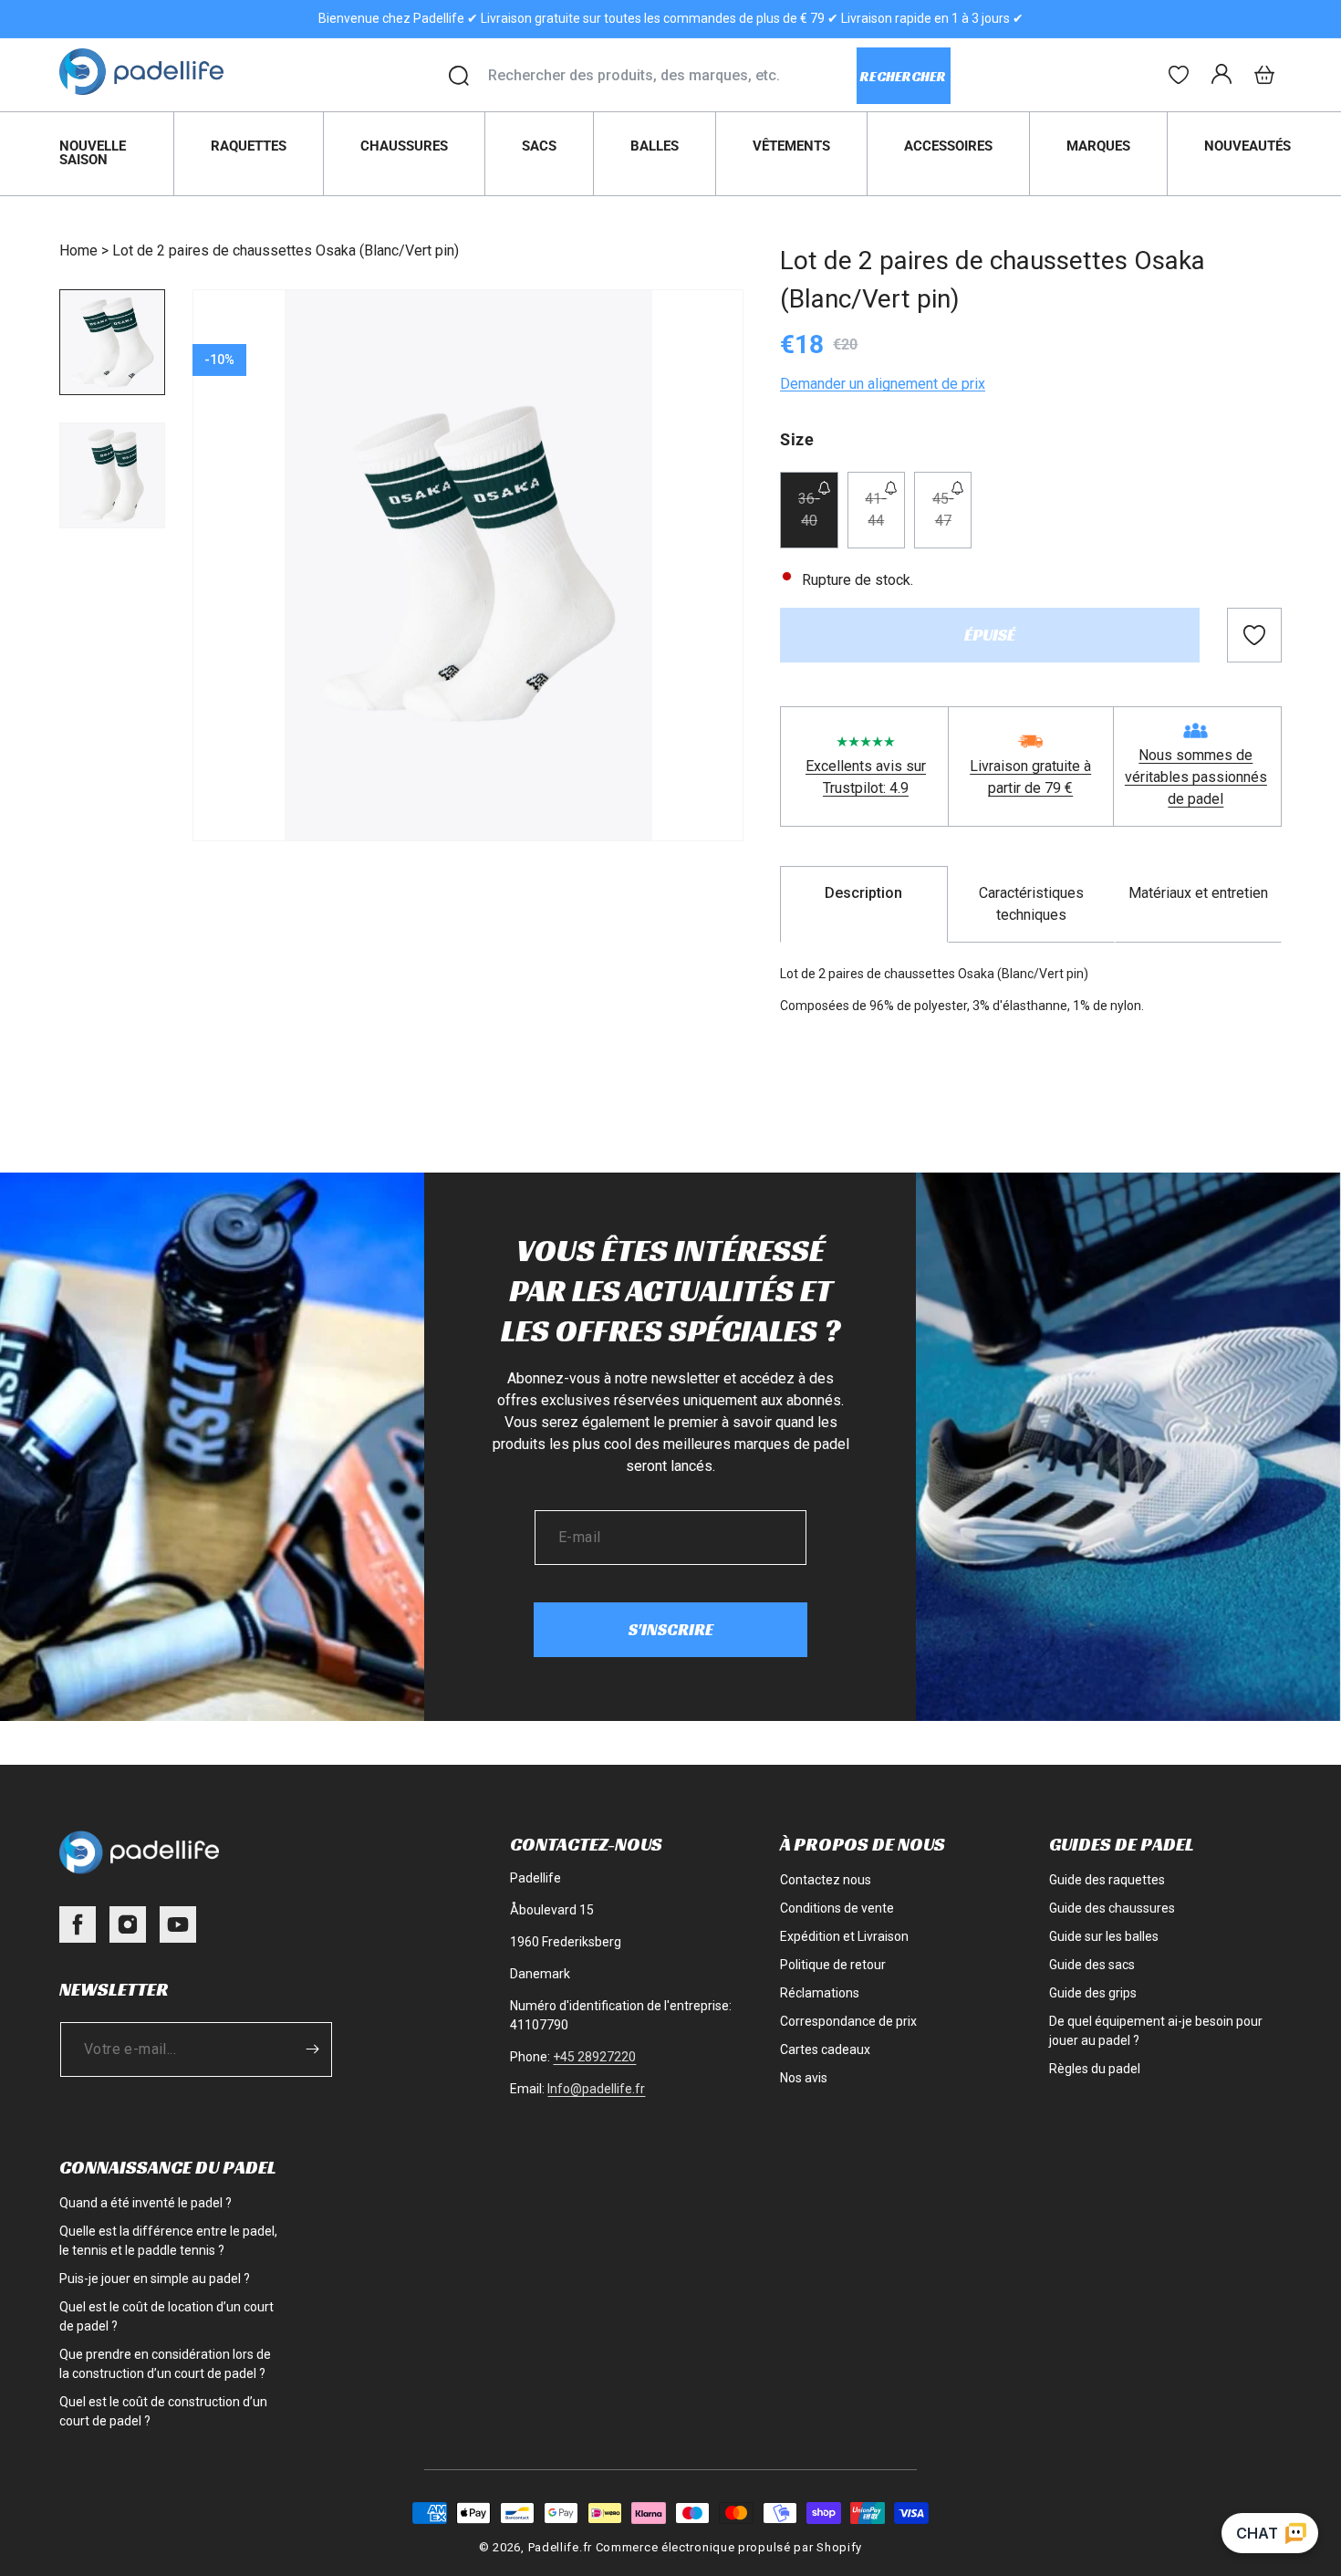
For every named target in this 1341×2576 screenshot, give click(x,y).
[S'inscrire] (312, 2049)
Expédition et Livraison (844, 1936)
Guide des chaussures (1112, 1908)
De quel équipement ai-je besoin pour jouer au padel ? (1156, 2031)
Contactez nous (826, 1880)
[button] (1264, 75)
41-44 (885, 519)
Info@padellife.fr (596, 2089)
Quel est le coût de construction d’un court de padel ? (163, 2411)
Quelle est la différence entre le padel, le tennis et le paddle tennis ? (168, 2241)
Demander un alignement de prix (883, 384)
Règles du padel (1095, 2069)
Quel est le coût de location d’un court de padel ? (166, 2316)
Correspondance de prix (848, 2021)
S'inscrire (671, 1629)
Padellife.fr (560, 2547)
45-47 (952, 519)
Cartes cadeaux (825, 2049)
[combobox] (672, 76)
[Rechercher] (459, 76)
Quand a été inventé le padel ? (146, 2203)
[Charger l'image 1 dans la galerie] (112, 342)
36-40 (818, 519)
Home (78, 250)
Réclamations (820, 1993)
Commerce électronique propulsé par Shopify (729, 2547)
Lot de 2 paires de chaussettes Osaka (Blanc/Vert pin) (286, 250)
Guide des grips (1093, 1993)
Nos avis (804, 2078)
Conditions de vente (837, 1908)
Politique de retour (833, 1965)
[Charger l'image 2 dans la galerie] (112, 475)
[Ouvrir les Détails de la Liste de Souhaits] (1179, 75)
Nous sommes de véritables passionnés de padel (1196, 777)
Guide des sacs (1092, 1965)
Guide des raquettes (1107, 1880)
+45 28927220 (594, 2057)
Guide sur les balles (1104, 1936)
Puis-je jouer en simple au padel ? (155, 2279)
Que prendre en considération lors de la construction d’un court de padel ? (165, 2364)
